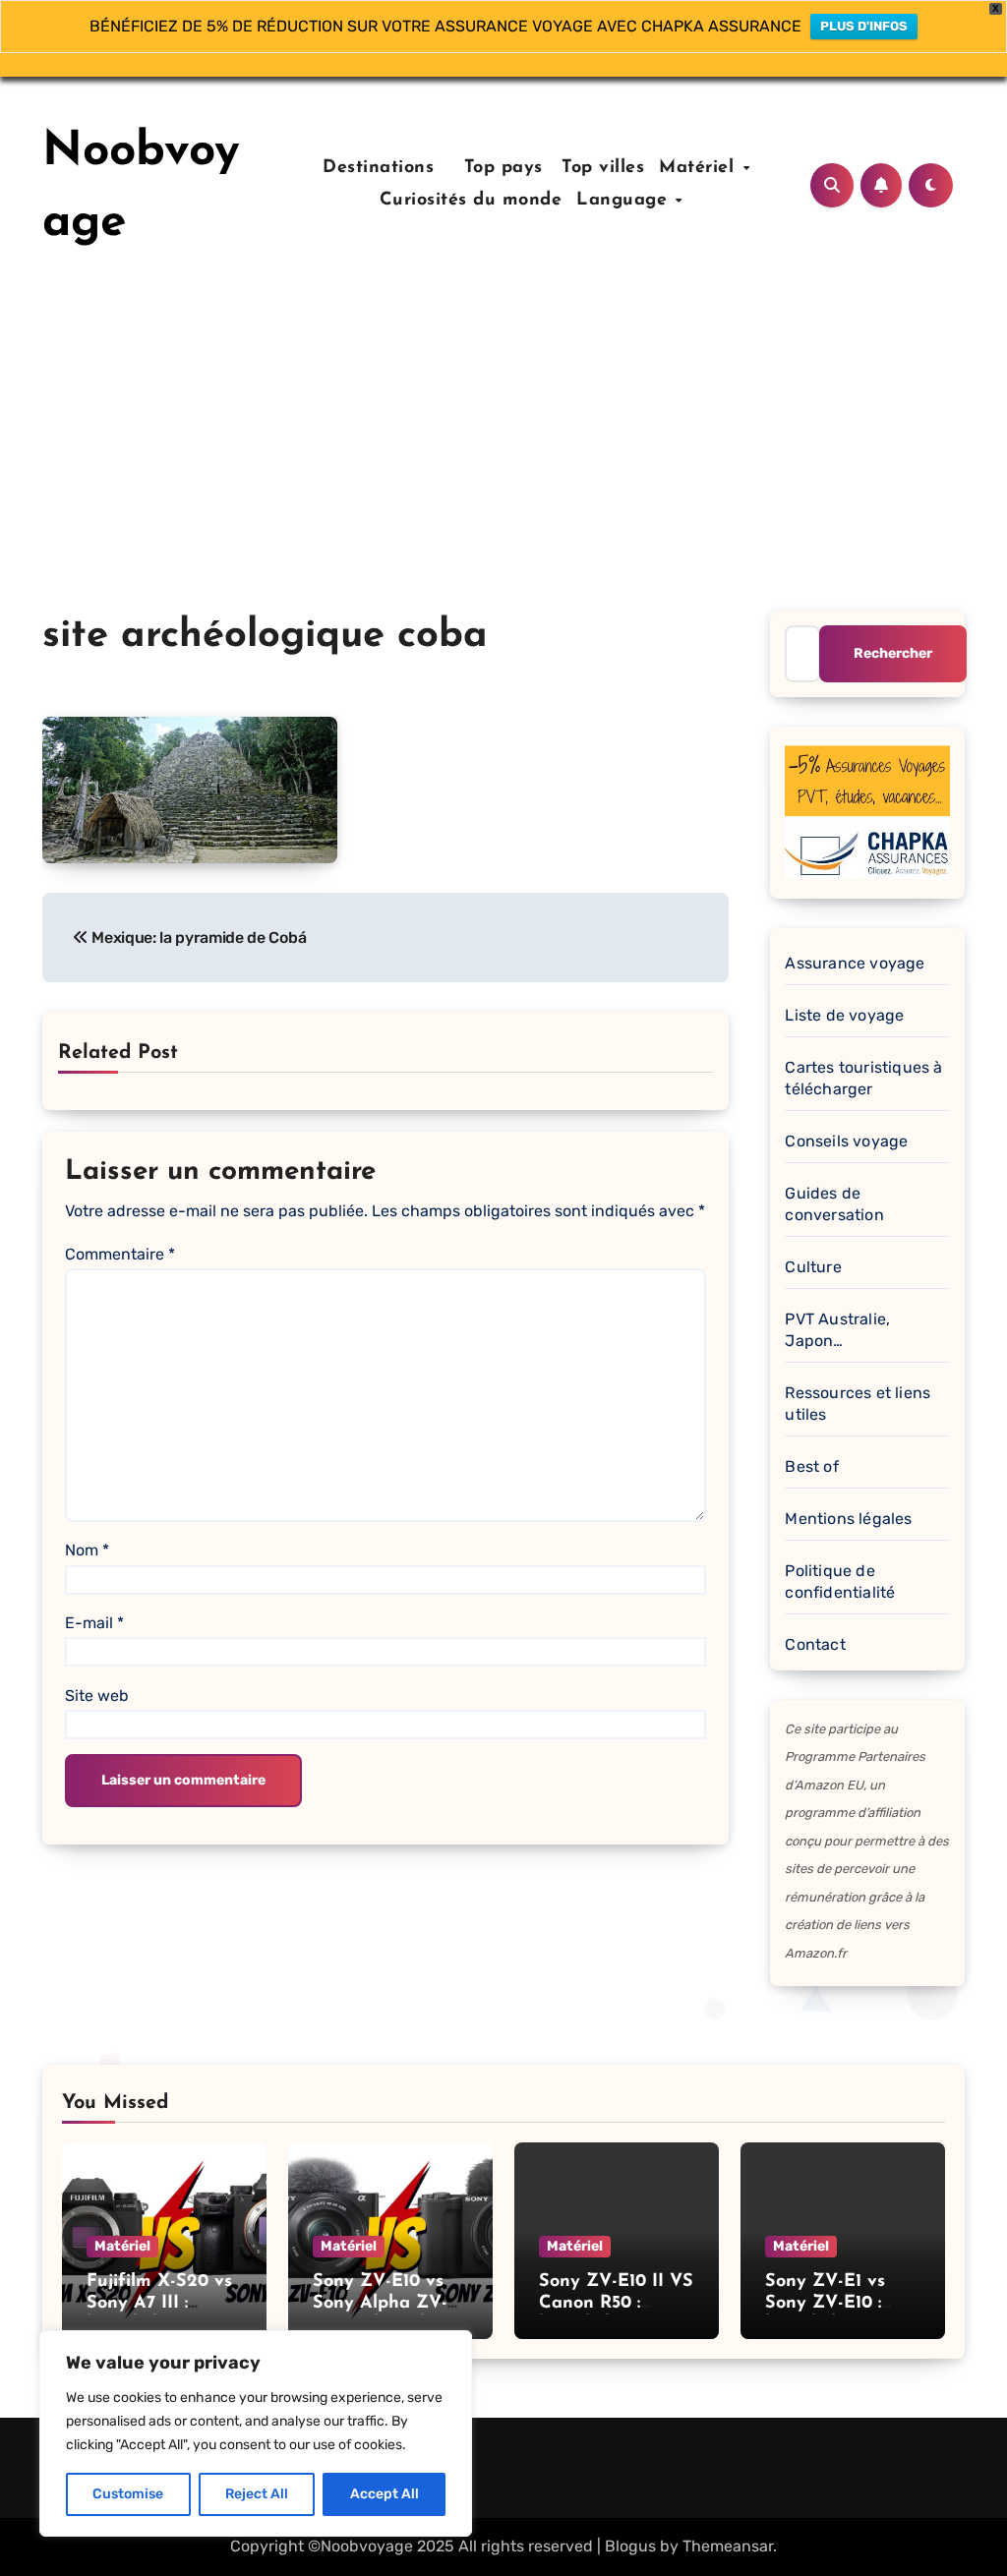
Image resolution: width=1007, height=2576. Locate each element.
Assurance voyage (855, 963)
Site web (97, 1696)
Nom (87, 1550)
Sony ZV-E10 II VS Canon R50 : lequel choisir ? (616, 2303)
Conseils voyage (846, 1141)
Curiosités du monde (471, 201)
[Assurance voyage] (867, 809)
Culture (813, 1267)
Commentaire (120, 1254)
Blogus (630, 2546)
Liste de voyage (844, 1015)
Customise (128, 2494)
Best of (811, 1466)
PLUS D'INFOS (864, 26)
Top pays (500, 168)
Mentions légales (848, 1519)
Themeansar (728, 2546)
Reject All (257, 2494)
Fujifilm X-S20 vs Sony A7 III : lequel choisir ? (159, 2303)
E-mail (94, 1623)
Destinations (376, 168)
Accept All (385, 2494)
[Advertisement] (503, 463)
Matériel (700, 168)
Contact (815, 1644)
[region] (256, 2433)
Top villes (603, 168)
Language (625, 201)
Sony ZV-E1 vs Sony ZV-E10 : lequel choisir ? (828, 2303)
